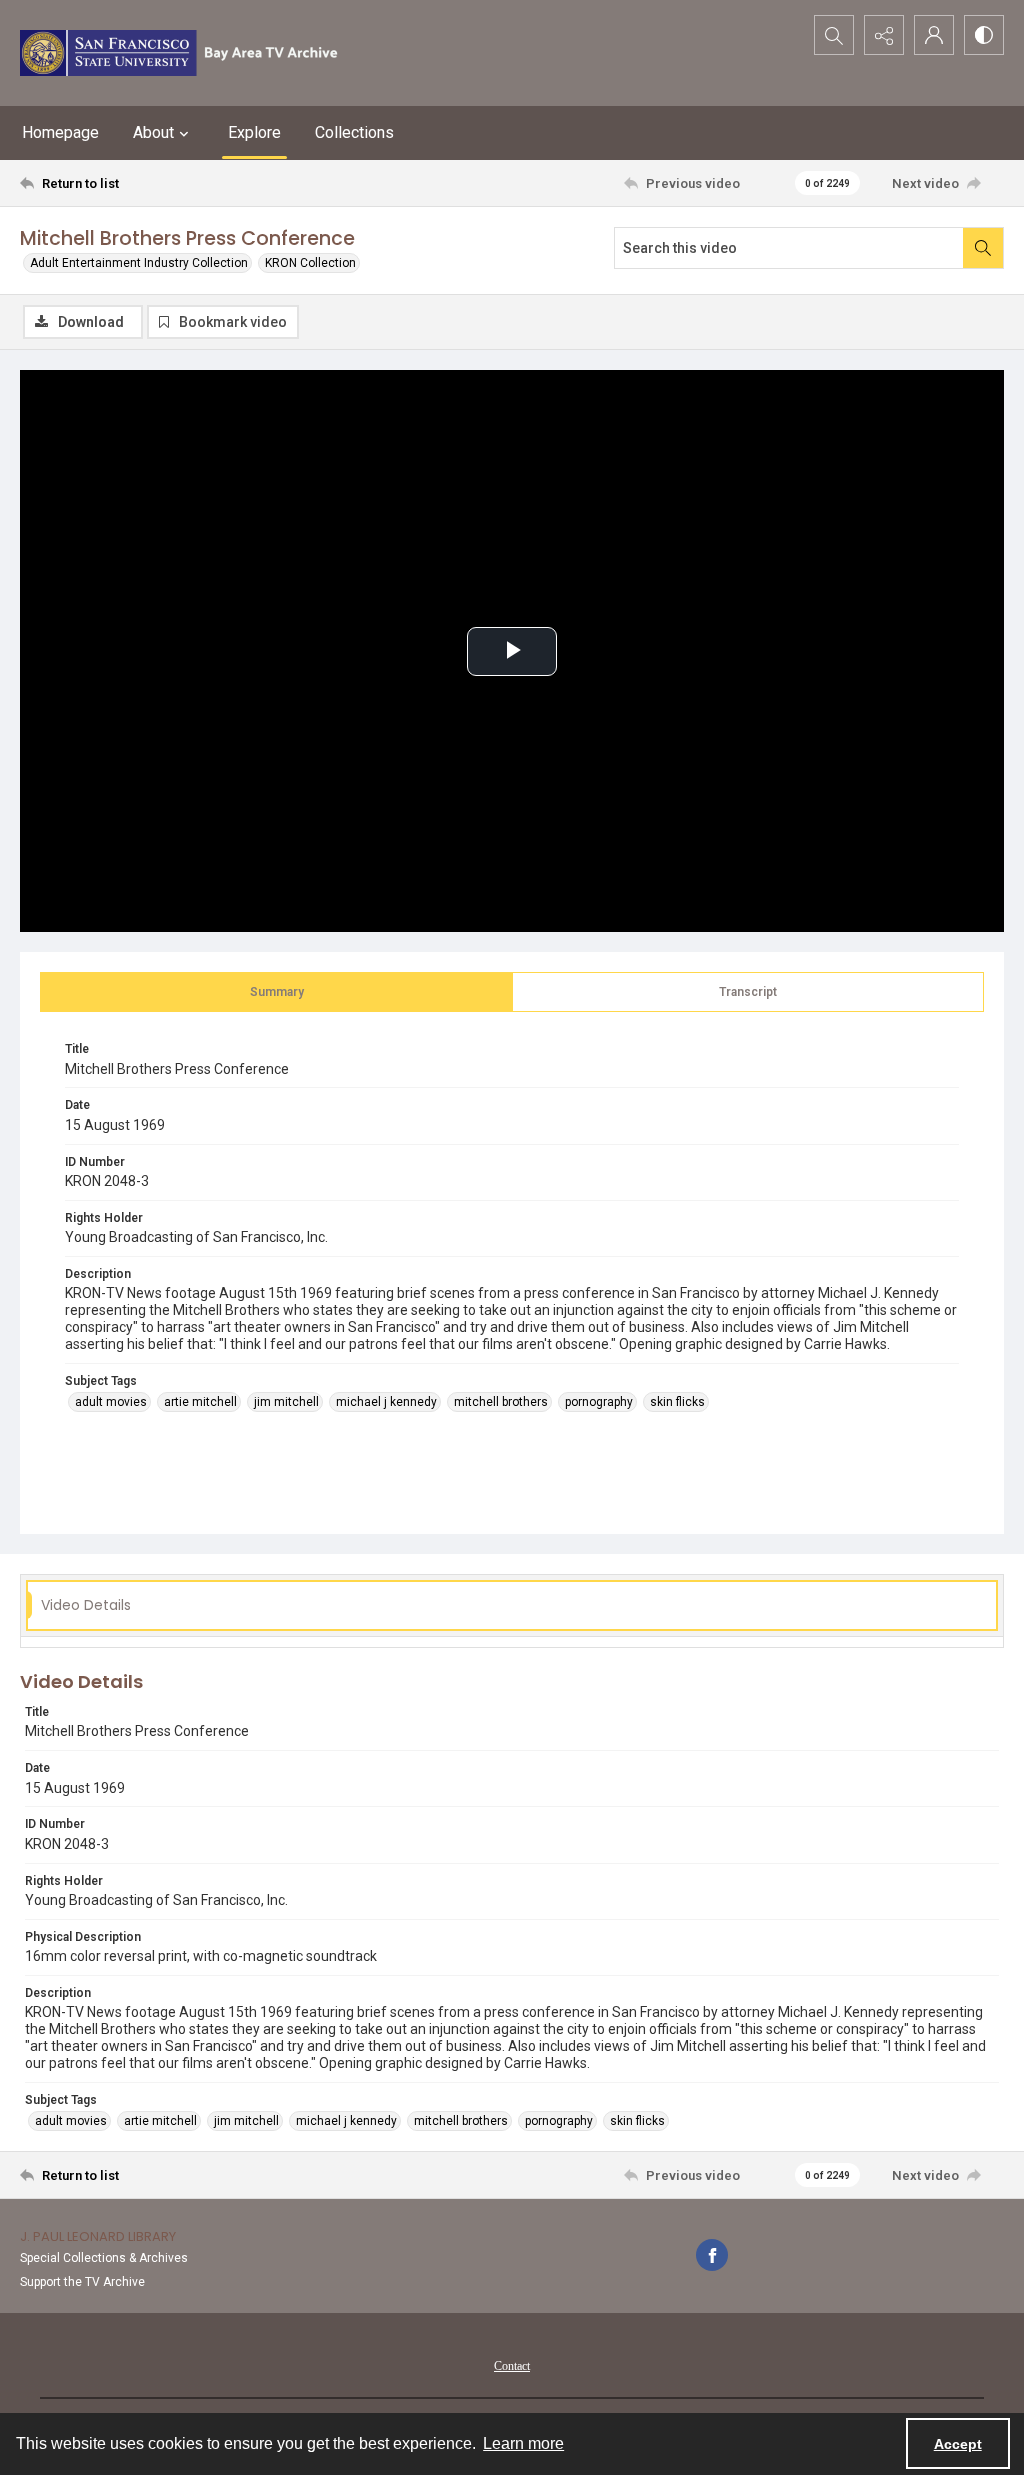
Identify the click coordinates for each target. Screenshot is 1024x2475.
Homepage (60, 132)
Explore (254, 132)
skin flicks (677, 1402)
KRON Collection (310, 263)
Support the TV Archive (82, 2282)
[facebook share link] (712, 2255)
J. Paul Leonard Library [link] (98, 2236)
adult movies (111, 1402)
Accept (958, 2444)
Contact (512, 2366)
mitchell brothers (501, 1402)
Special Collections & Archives (104, 2258)
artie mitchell (200, 1402)
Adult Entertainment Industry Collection (139, 263)
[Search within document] (983, 248)
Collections (354, 132)
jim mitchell (286, 1402)
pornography (599, 1402)
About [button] (153, 132)
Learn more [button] (523, 2443)
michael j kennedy (386, 1402)
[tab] (276, 992)
